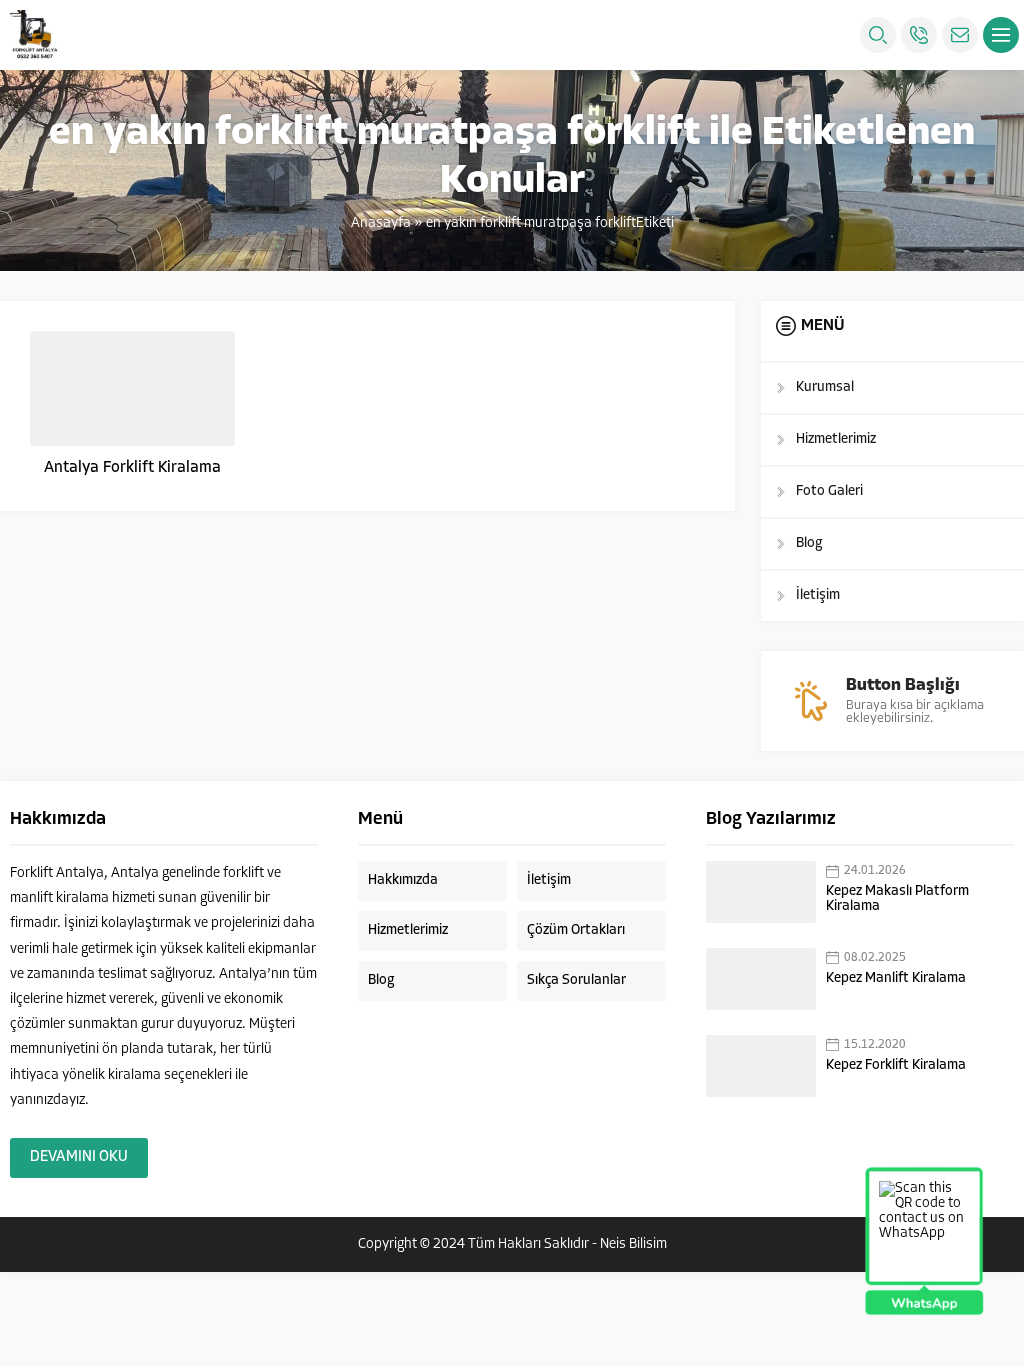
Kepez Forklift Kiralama (896, 1065)
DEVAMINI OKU (79, 1157)
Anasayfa (381, 223)
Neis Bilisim (633, 1244)
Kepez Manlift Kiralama (896, 978)
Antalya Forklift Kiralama (132, 468)
